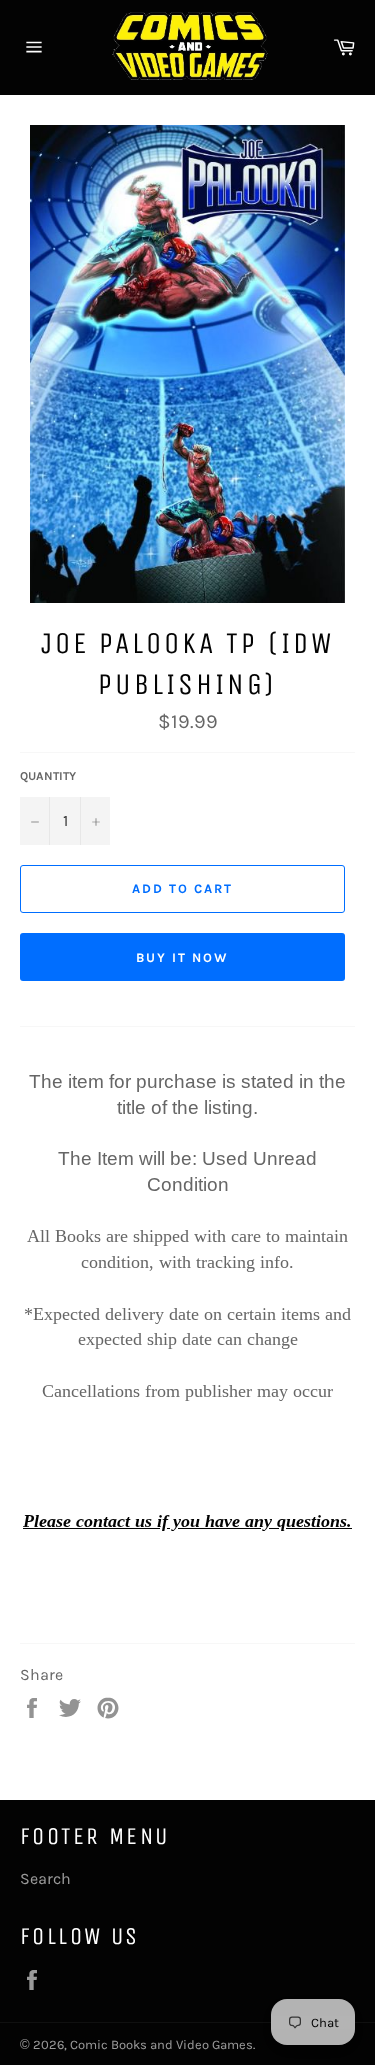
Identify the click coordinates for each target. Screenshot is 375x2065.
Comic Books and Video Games (161, 2044)
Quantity (48, 776)
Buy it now (182, 957)
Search (45, 1878)
